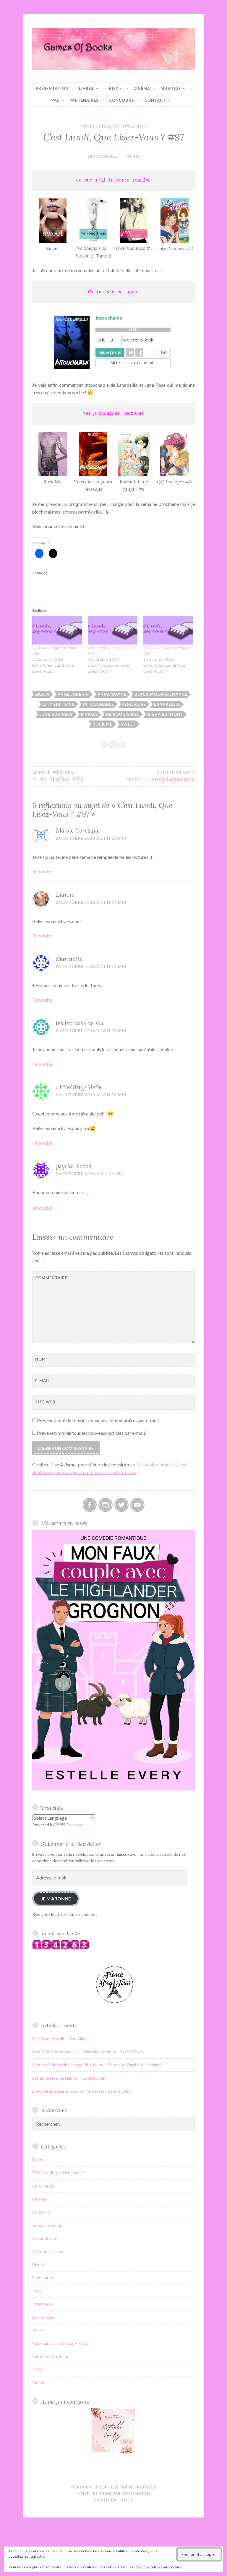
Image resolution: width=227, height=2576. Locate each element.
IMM (37, 2291)
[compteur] (61, 1948)
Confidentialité (113, 2500)
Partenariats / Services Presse (60, 2343)
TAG (37, 2369)
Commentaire (50, 1281)
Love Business (56, 714)
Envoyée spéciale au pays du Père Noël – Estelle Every (82, 2091)
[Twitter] (121, 1505)
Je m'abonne (56, 1899)
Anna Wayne (112, 694)
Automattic (137, 2494)
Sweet (128, 724)
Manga (89, 714)
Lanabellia (167, 704)
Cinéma (142, 88)
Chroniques (43, 2186)
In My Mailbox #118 (58, 776)
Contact (155, 100)
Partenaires (84, 100)
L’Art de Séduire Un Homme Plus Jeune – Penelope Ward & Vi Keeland (97, 2065)
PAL (55, 100)
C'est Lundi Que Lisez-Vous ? (113, 127)
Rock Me (102, 724)
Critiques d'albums (49, 2252)
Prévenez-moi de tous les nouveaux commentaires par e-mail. (98, 1420)
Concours (122, 100)
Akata (42, 694)
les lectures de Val (80, 1023)
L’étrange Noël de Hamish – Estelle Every (69, 2078)
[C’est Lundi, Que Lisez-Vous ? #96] (168, 630)
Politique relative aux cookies (159, 2567)
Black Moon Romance (161, 694)
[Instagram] (106, 1505)
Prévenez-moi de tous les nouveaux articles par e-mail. (91, 1433)
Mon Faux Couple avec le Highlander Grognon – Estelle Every (88, 2052)
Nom (42, 1359)
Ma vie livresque (78, 830)
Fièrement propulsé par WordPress (113, 2487)
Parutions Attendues (52, 2356)
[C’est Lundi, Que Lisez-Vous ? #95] (113, 630)
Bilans (38, 2160)
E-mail (44, 1381)
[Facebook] (90, 1505)
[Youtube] (137, 1505)
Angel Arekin (73, 694)
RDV (114, 88)
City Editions (58, 704)
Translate (75, 1825)
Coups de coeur (47, 2225)
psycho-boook (74, 1166)
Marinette (69, 959)
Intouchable (98, 704)
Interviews (42, 2304)
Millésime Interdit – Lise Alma (59, 2039)
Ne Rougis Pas (122, 714)
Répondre (42, 871)
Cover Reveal (44, 2238)
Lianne (65, 894)
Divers (38, 2265)
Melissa (133, 156)
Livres (86, 88)
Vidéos (39, 2382)
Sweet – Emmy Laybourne (160, 776)
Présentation (52, 88)
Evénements (44, 2278)
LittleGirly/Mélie (79, 1087)
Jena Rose (134, 704)
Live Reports (44, 2317)
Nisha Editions (165, 714)
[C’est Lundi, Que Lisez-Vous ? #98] (57, 630)
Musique (171, 88)
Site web (45, 1402)
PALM (38, 2330)
